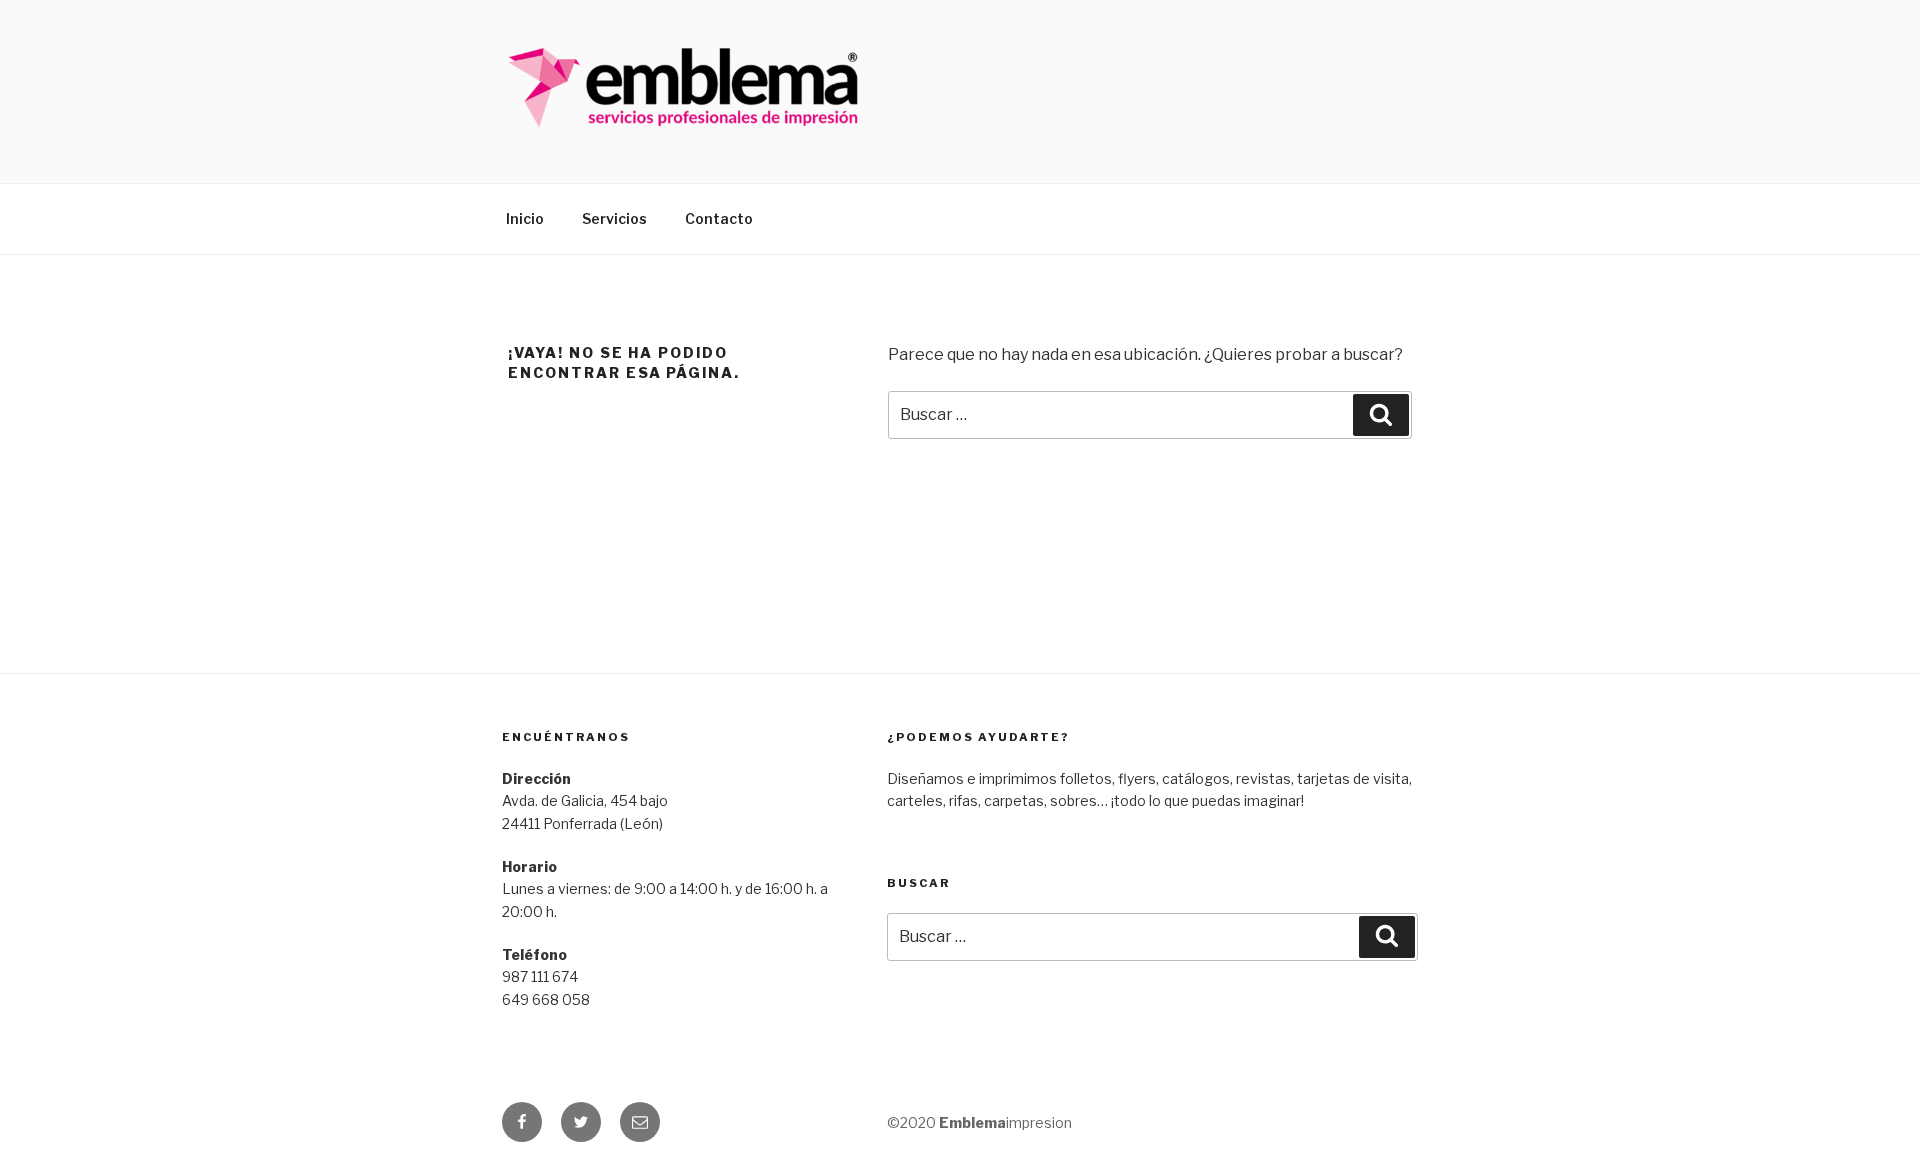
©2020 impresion (979, 1122)
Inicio (525, 218)
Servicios (614, 218)
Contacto (719, 218)
